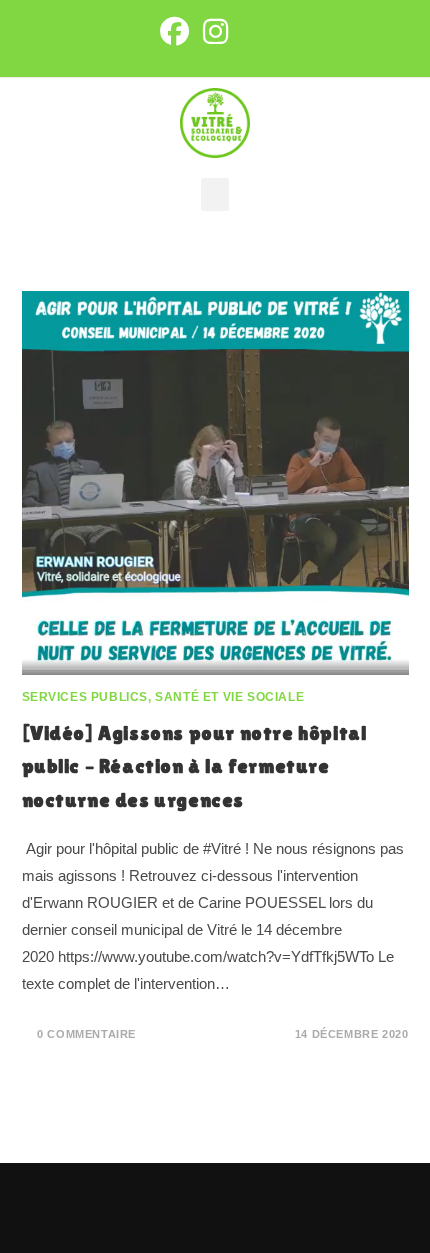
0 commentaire (86, 1034)
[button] (215, 194)
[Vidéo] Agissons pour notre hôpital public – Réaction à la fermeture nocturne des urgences (194, 766)
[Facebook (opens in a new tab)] (173, 31)
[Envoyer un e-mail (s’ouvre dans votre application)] (249, 31)
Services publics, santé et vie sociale (163, 697)
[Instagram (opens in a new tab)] (214, 31)
